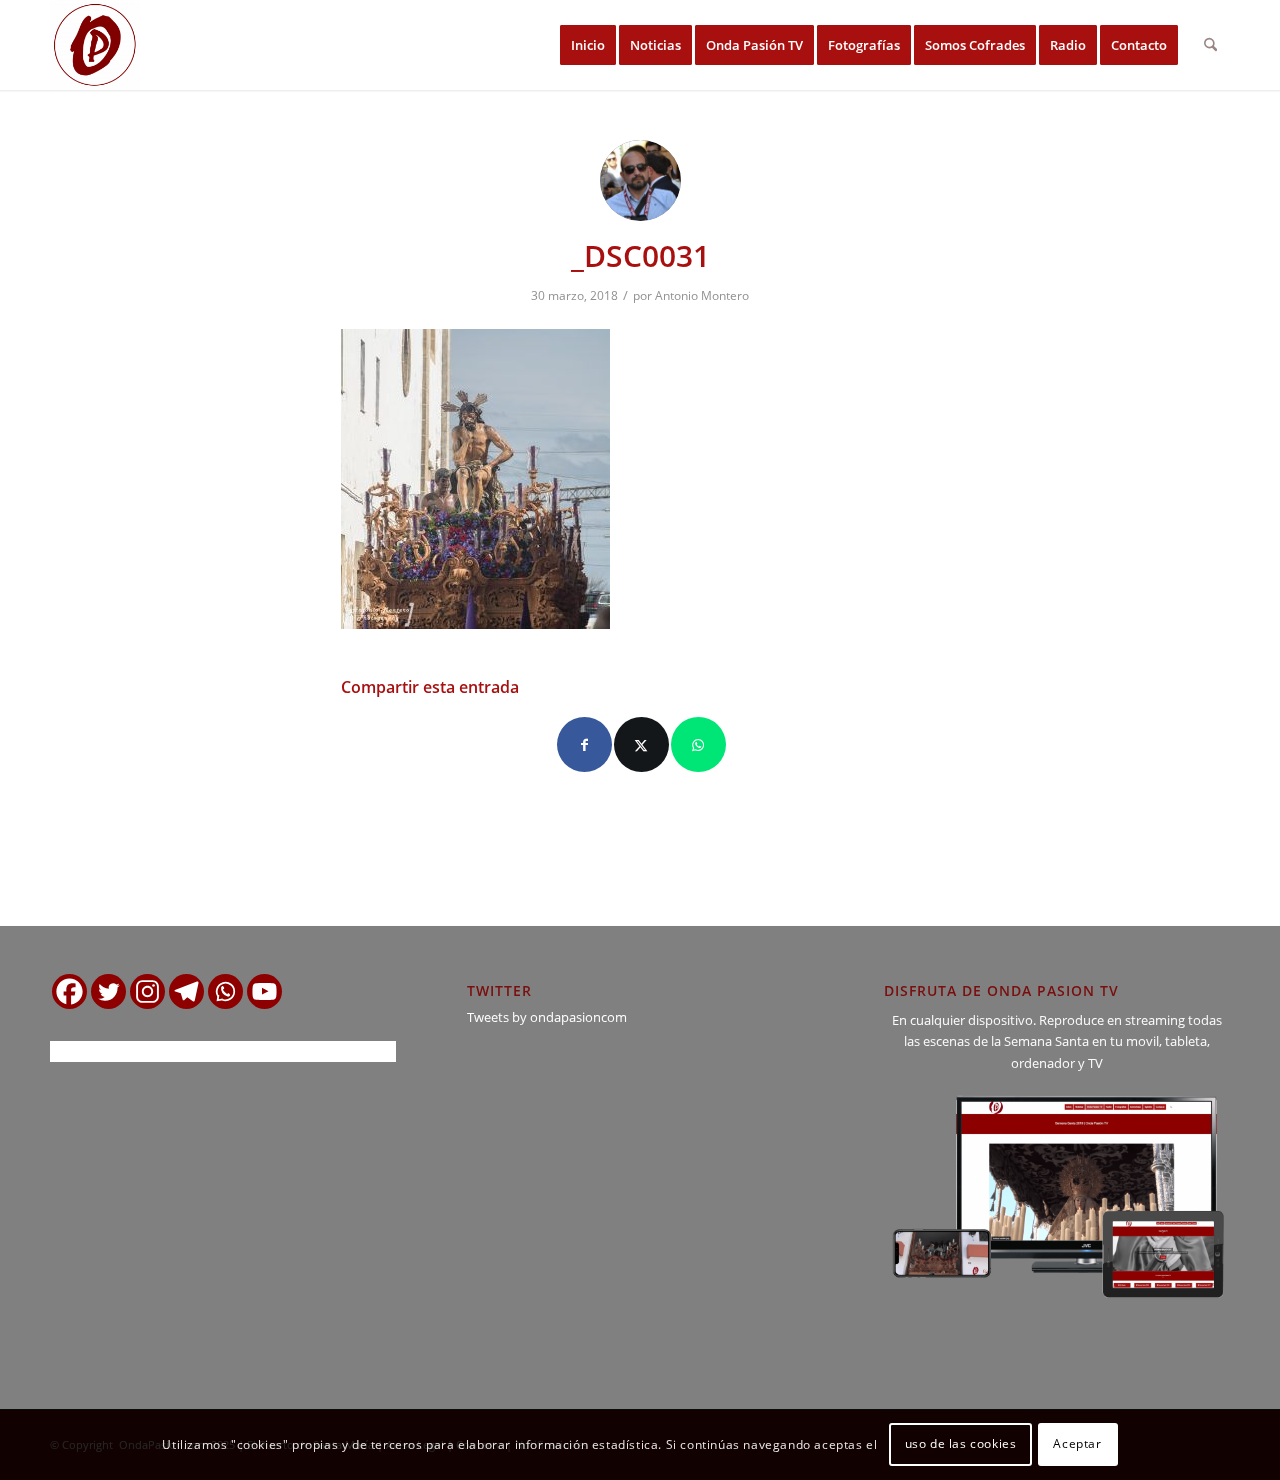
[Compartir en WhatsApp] (698, 744)
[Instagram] (147, 991)
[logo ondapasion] (95, 45)
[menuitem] (588, 45)
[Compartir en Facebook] (584, 744)
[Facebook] (69, 991)
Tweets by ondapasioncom (547, 1017)
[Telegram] (186, 991)
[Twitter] (108, 991)
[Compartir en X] (641, 744)
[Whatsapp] (225, 991)
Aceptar (1077, 1444)
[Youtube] (264, 991)
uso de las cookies (961, 1444)
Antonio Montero (702, 295)
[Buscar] (1210, 45)
